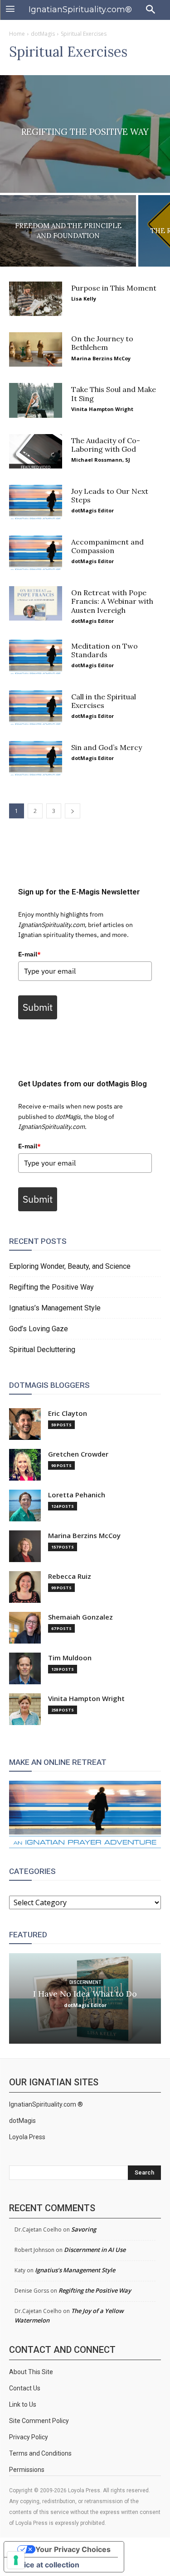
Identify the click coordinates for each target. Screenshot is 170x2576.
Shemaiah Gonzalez (80, 1617)
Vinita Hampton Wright (102, 409)
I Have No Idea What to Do (85, 1994)
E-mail (29, 954)
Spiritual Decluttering (42, 1350)
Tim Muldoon (70, 1658)
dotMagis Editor (92, 510)
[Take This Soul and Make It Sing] (36, 400)
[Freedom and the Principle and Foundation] (68, 231)
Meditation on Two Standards (104, 650)
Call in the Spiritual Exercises (104, 701)
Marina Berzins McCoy (101, 358)
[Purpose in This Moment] (36, 299)
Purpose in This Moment (114, 288)
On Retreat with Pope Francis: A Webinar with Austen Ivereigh (112, 601)
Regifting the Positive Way (51, 1287)
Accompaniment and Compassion (107, 546)
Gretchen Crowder (78, 1454)
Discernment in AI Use (95, 2250)
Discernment (85, 1982)
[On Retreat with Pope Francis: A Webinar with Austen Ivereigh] (36, 603)
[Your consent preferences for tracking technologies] (16, 2560)
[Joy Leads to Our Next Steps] (36, 502)
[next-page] (73, 811)
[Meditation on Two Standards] (36, 657)
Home (17, 34)
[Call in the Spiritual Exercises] (36, 707)
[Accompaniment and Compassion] (36, 553)
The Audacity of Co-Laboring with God (106, 445)
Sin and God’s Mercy (107, 747)
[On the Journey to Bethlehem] (36, 349)
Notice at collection (45, 2565)
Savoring (84, 2229)
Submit (38, 1007)
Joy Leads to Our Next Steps (110, 495)
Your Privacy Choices (73, 2549)
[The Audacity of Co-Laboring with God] (36, 451)
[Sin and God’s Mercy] (36, 758)
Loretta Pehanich (77, 1495)
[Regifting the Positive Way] (85, 134)
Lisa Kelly (84, 299)
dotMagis (43, 34)
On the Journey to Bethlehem (102, 343)
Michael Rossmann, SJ (101, 460)
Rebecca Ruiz (70, 1576)
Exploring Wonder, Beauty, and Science (70, 1266)
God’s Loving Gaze (39, 1329)
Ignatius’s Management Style (55, 1308)
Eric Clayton (68, 1413)
